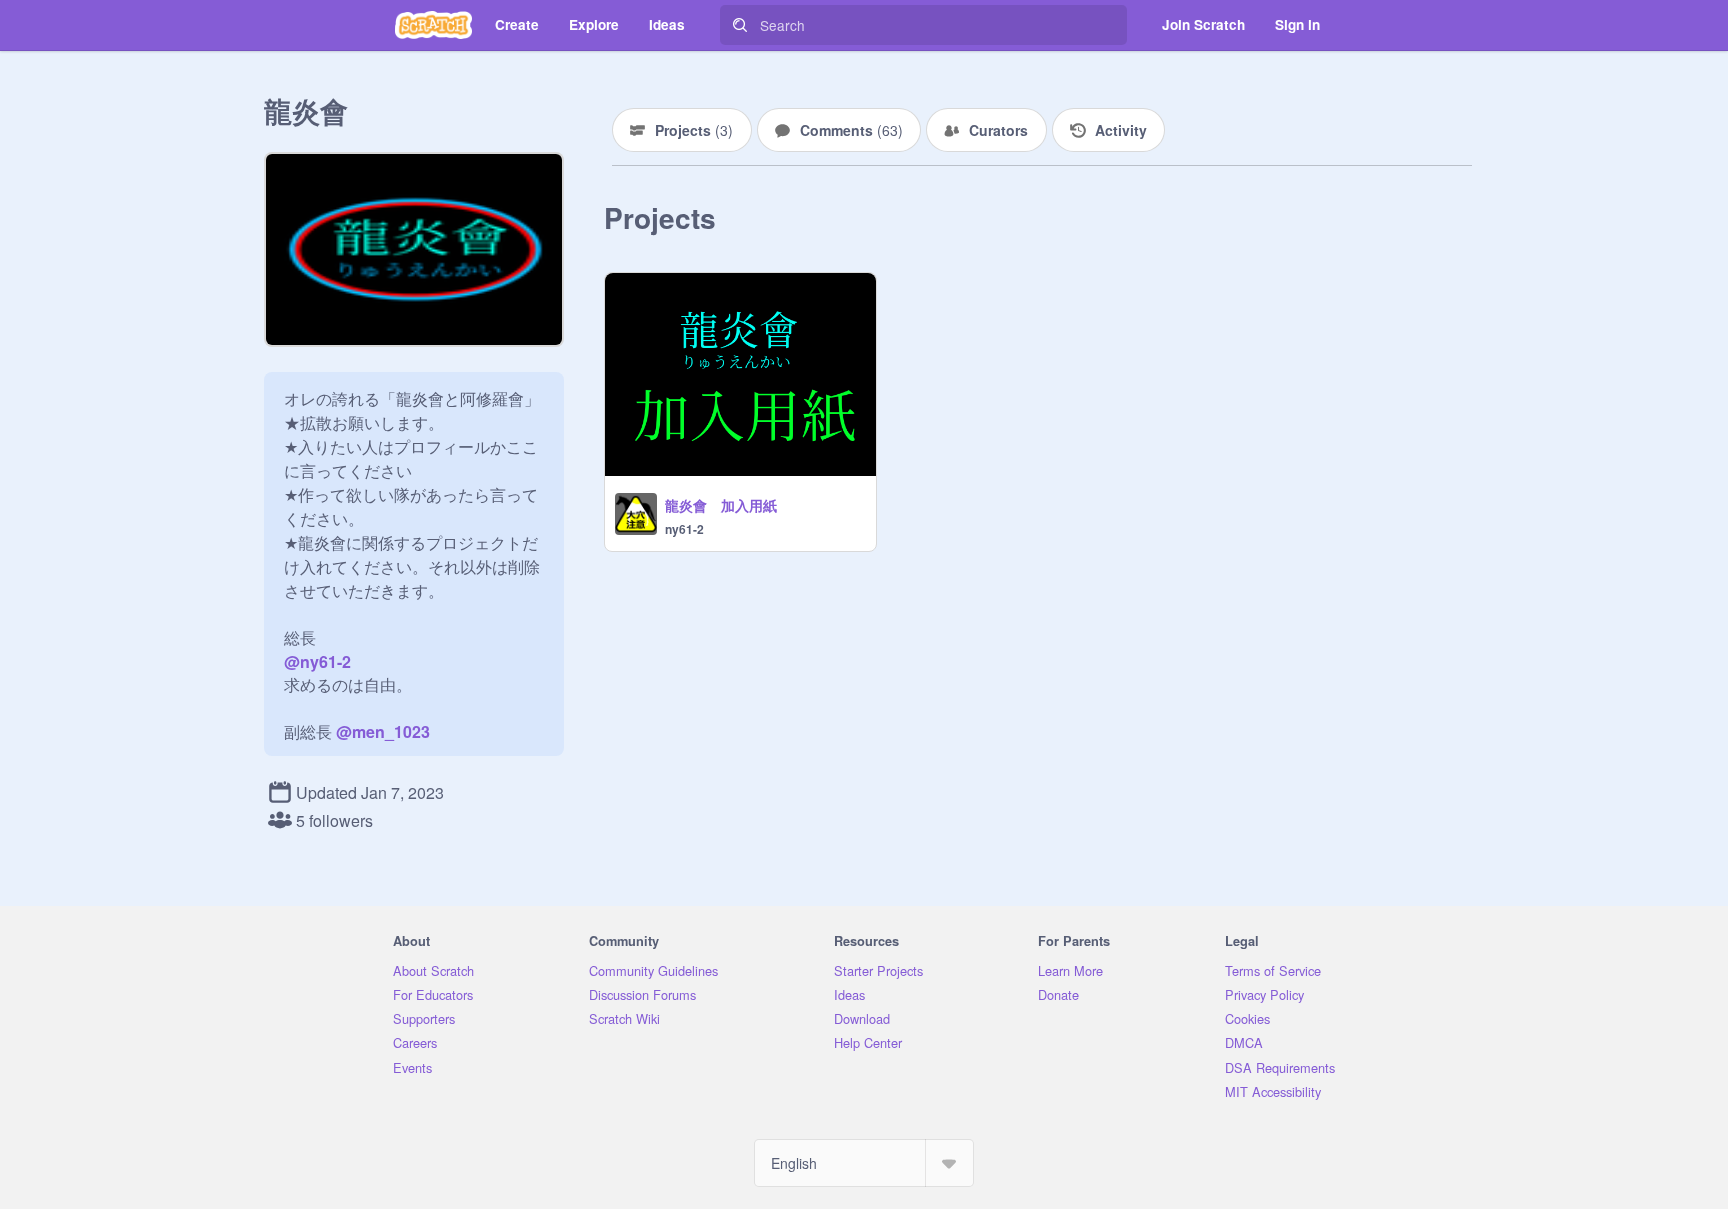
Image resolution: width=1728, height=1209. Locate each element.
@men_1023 (383, 731)
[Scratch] (433, 25)
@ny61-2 (317, 661)
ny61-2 (684, 529)
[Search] (740, 25)
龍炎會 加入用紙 (721, 505)
